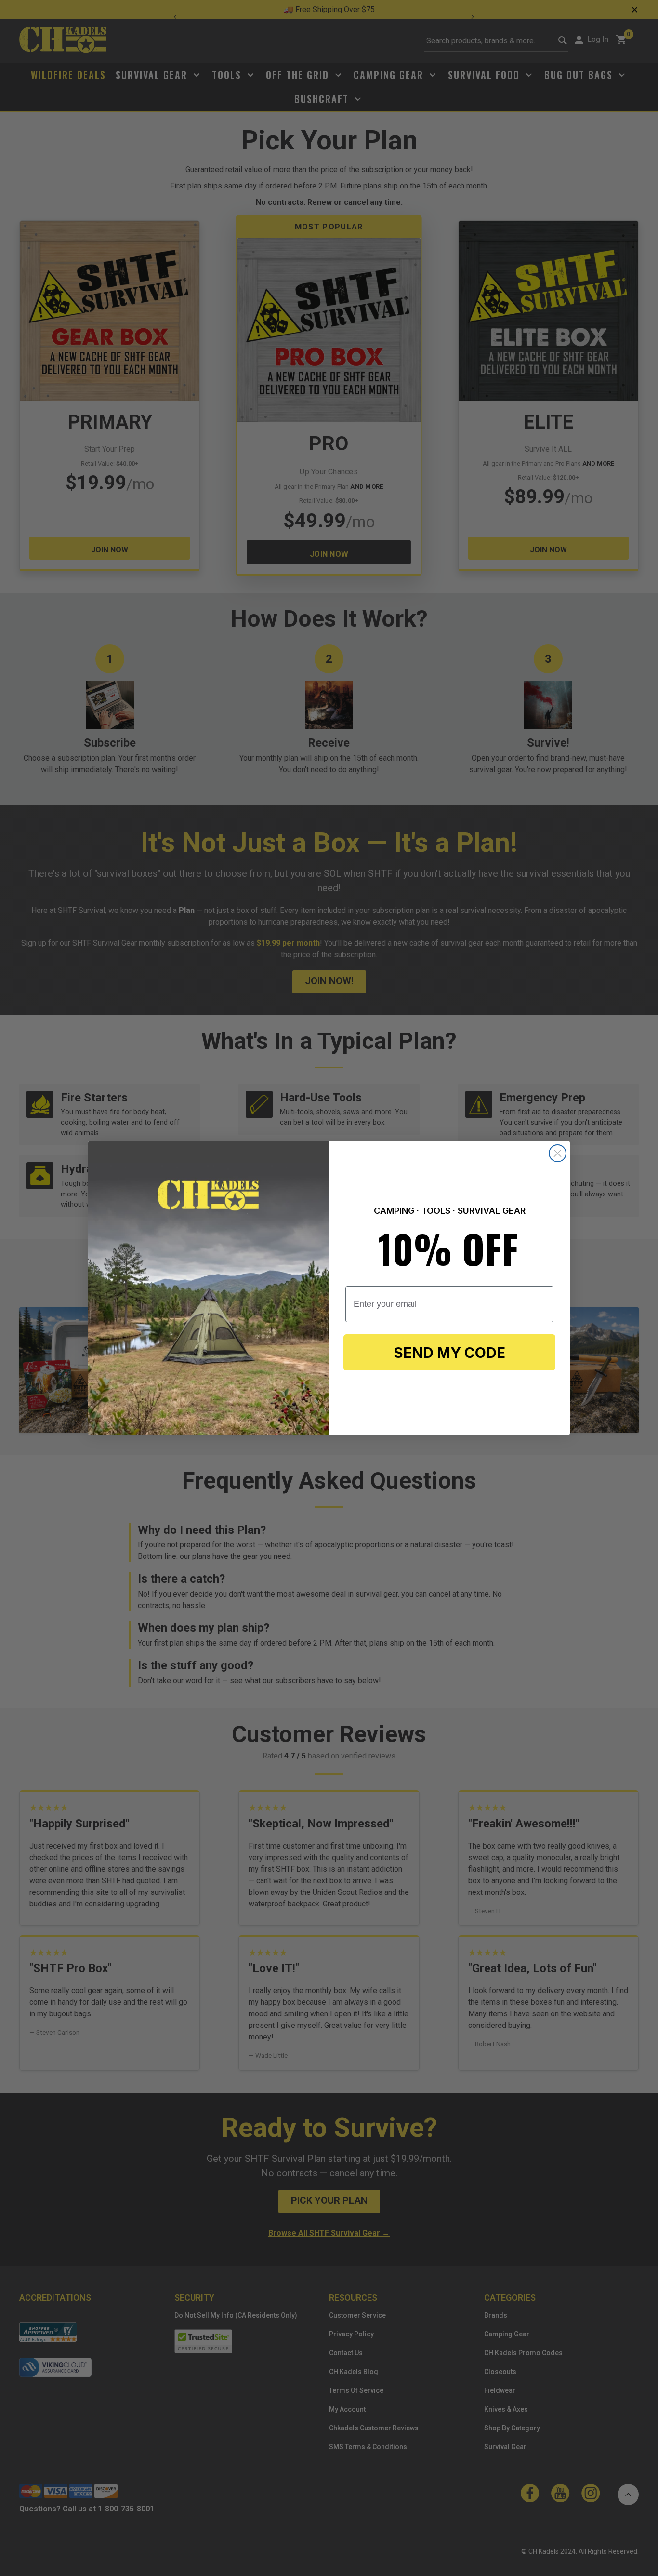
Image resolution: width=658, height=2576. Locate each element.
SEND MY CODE (449, 1353)
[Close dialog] (558, 1153)
